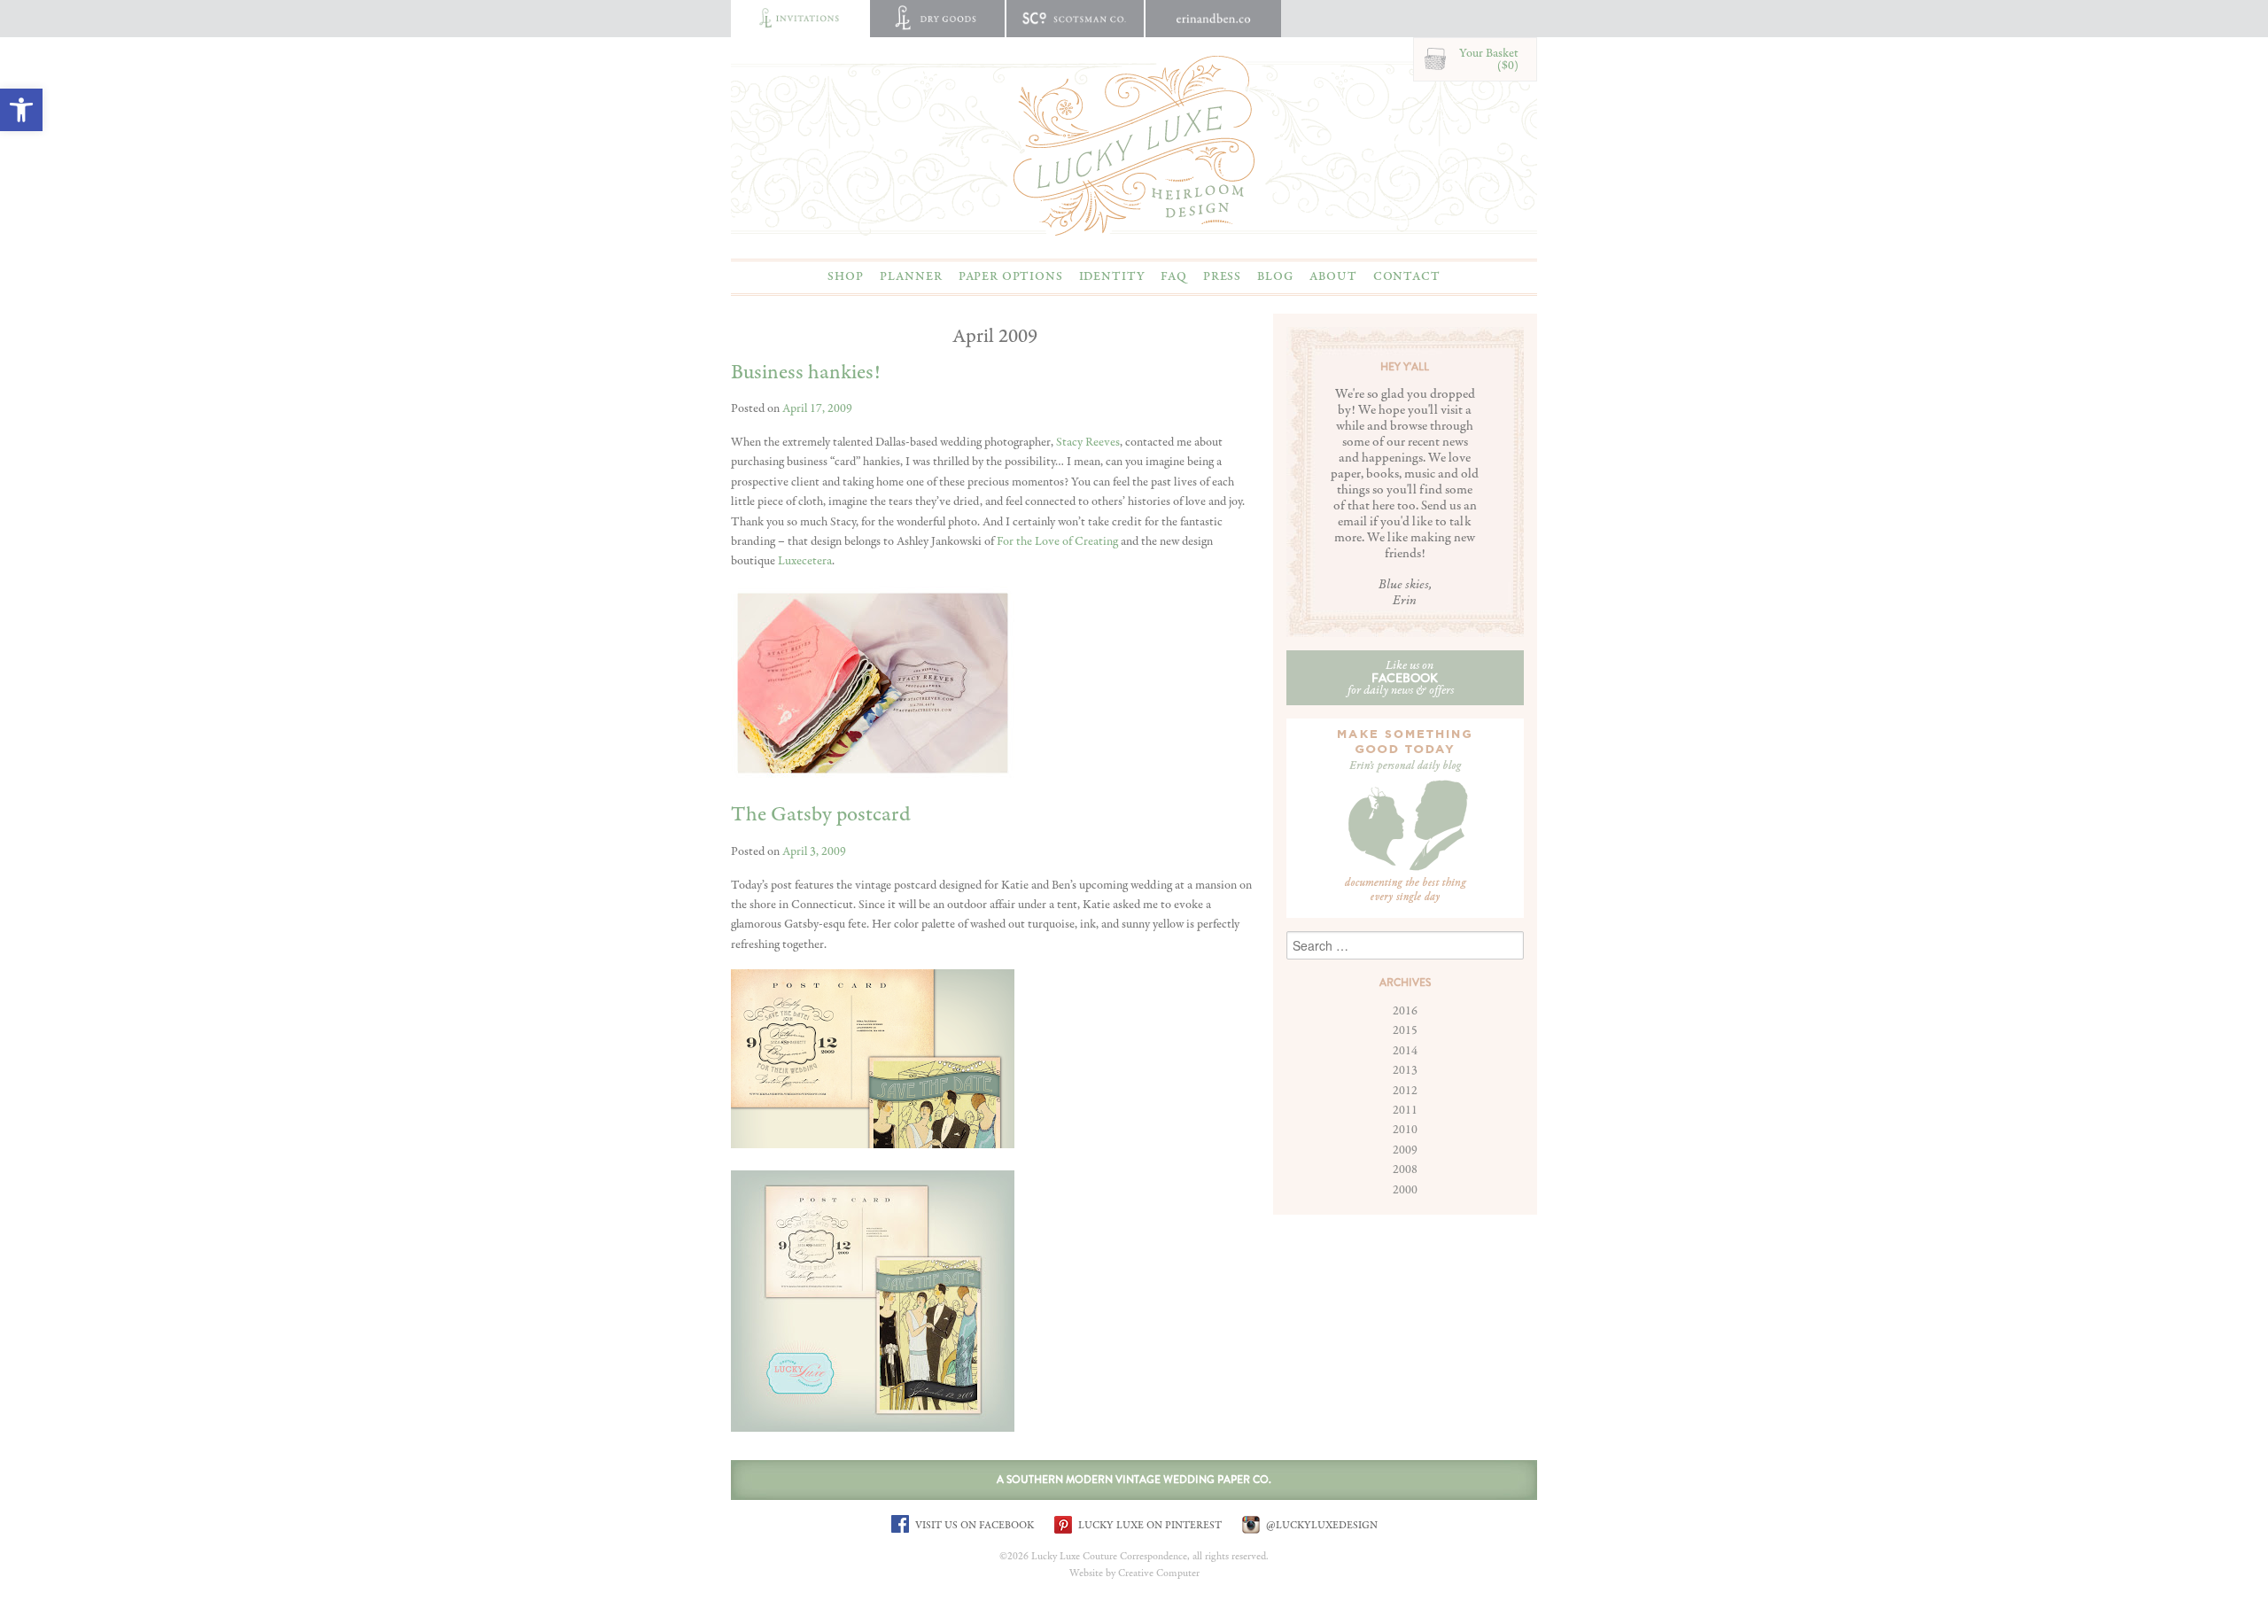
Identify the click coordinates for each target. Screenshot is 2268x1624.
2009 (1405, 1150)
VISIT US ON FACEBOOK (973, 1525)
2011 (1405, 1110)
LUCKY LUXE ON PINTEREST (1149, 1525)
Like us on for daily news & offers (1401, 678)
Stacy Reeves (1088, 442)
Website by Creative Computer (1134, 1573)
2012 (1405, 1091)
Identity (1112, 276)
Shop (845, 276)
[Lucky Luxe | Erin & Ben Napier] (1134, 145)
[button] (21, 110)
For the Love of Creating (1057, 541)
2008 (1405, 1169)
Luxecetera (805, 561)
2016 (1405, 1011)
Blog (1275, 276)
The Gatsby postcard (821, 815)
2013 (1405, 1070)
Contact (1407, 276)
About (1333, 276)
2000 (1405, 1190)
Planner (911, 276)
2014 (1405, 1051)
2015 (1405, 1030)
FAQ (1174, 276)
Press (1222, 276)
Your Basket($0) (1489, 59)
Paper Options (1011, 276)
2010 (1405, 1130)
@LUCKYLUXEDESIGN (1320, 1525)
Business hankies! (806, 373)
